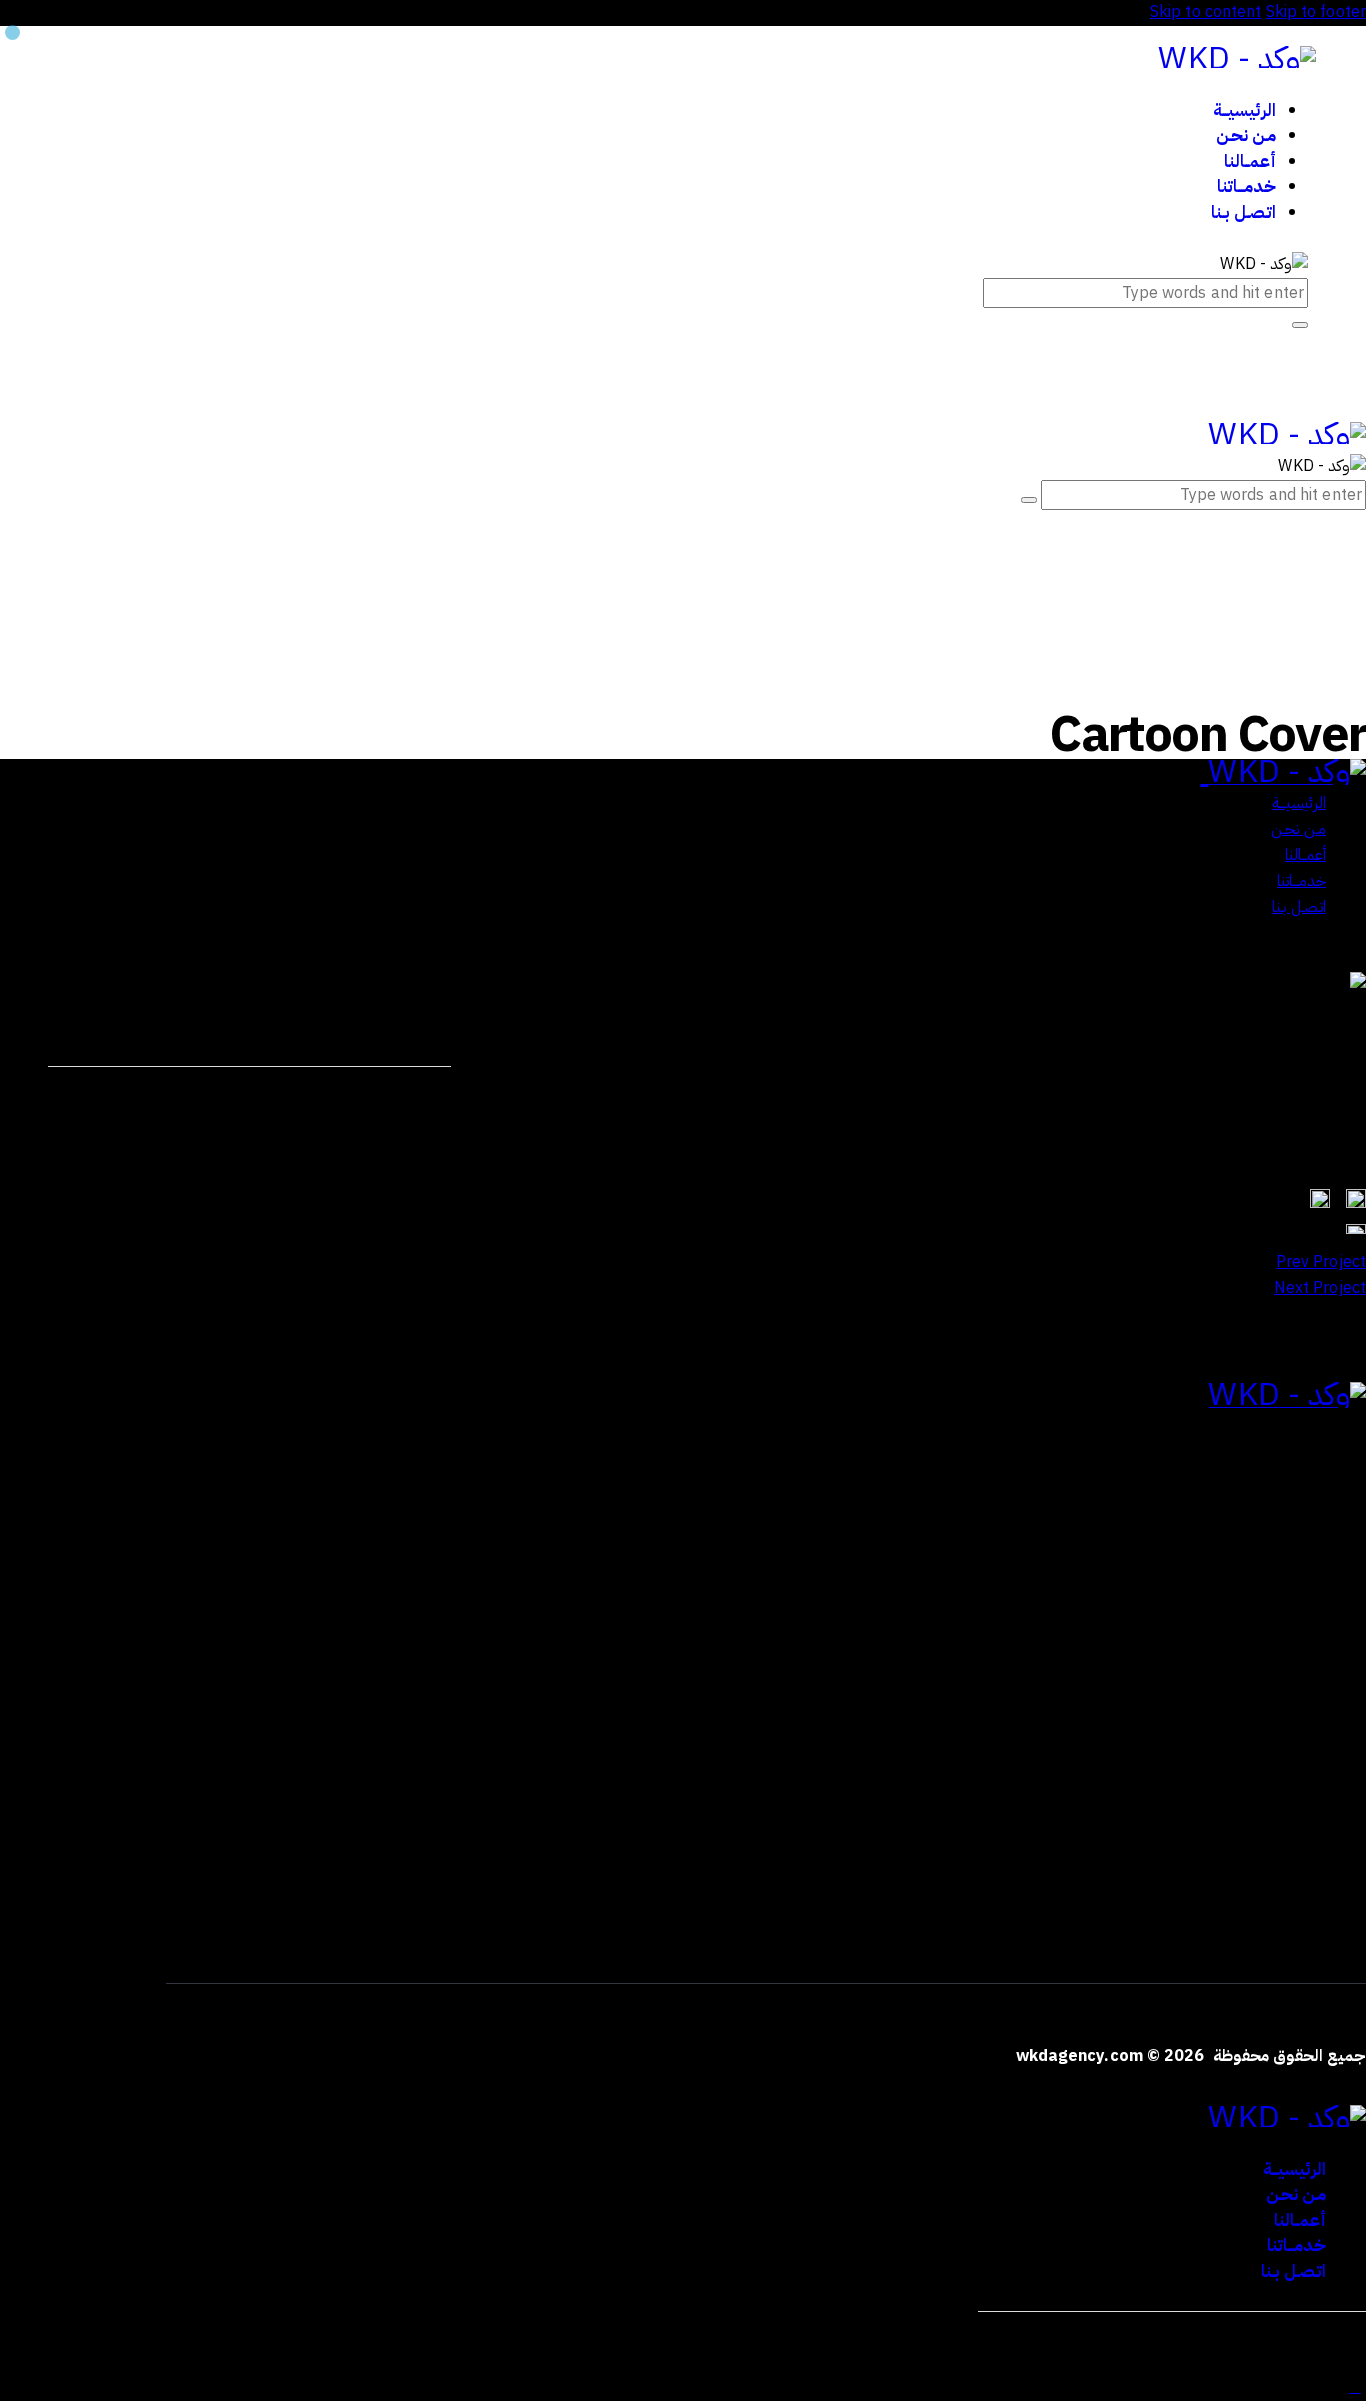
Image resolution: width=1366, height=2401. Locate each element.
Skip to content (1206, 12)
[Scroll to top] (1355, 2387)
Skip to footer (1316, 12)
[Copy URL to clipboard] (234, 1095)
